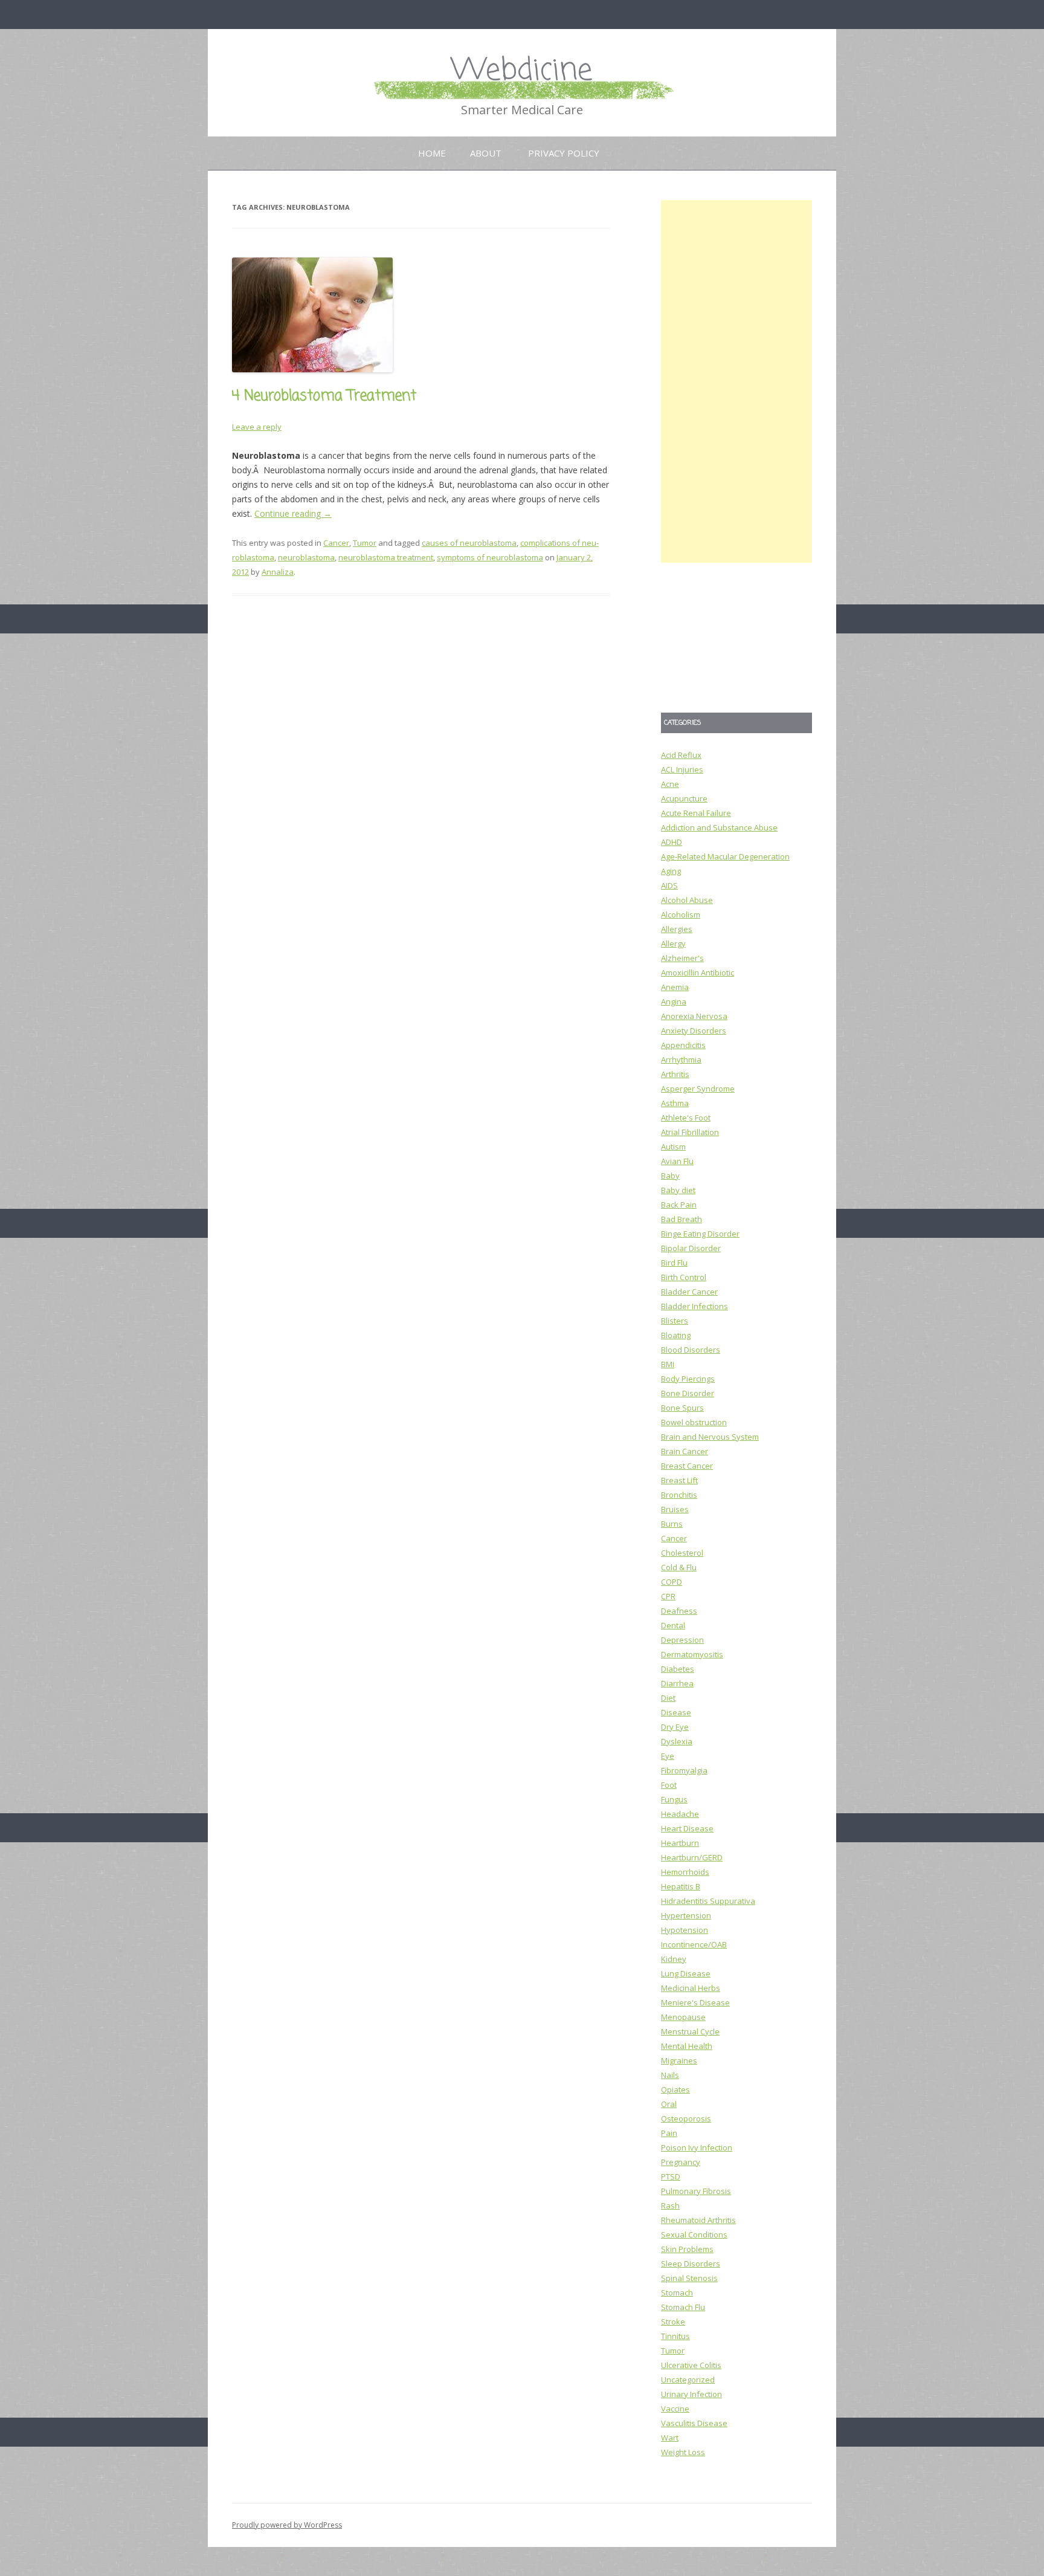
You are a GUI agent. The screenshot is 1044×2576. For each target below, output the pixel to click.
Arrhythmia (681, 1060)
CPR (668, 1596)
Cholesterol (682, 1553)
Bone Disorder (688, 1393)
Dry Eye (675, 1727)
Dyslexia (677, 1741)
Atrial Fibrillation (690, 1132)
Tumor (365, 543)
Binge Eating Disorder (700, 1234)
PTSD (671, 2176)
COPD (672, 1582)
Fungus (674, 1799)
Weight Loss (683, 2452)
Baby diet (678, 1190)
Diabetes (678, 1669)
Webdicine (522, 71)
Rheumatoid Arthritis (698, 2220)
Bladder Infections (694, 1306)
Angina (674, 1002)
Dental (673, 1625)
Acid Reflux (681, 755)
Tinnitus (675, 2336)
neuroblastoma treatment (386, 557)
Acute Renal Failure (696, 813)
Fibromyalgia (684, 1770)
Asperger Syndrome (698, 1089)
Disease (676, 1712)
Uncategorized (688, 2380)
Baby (670, 1176)
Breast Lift (679, 1480)
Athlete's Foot (686, 1118)
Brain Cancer (685, 1451)
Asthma (675, 1103)
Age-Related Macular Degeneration (725, 856)
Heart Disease (687, 1828)
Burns (672, 1524)
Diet (668, 1698)
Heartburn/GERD (692, 1857)
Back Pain (679, 1205)
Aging (671, 871)
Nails (670, 2075)
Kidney (674, 1959)
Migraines (679, 2060)
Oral (669, 2104)
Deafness (679, 1611)
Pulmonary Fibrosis (696, 2191)
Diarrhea (677, 1683)
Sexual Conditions (694, 2235)
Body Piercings (688, 1379)
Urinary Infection (691, 2394)
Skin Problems (687, 2249)
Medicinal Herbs (691, 1988)
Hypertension (686, 1915)
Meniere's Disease (695, 2002)
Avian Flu (677, 1161)
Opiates (675, 2089)
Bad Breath (681, 1219)
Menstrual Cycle (690, 2031)
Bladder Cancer (689, 1292)
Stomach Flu (683, 2307)
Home (432, 153)
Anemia (675, 987)
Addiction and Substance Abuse (719, 827)
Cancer (336, 543)
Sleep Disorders (691, 2264)
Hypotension (685, 1930)
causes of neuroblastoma (469, 543)
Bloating (676, 1335)
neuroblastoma (306, 557)
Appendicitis (683, 1045)
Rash (670, 2205)
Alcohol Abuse (687, 900)
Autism (673, 1147)
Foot (669, 1785)
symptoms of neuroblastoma (490, 557)
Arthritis (675, 1074)
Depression (682, 1640)
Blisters (675, 1321)
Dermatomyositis (692, 1654)
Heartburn (680, 1843)
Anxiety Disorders (694, 1031)
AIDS (669, 885)
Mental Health (687, 2046)
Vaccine (675, 2409)
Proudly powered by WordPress (287, 2525)
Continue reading (293, 513)
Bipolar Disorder (691, 1248)
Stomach (677, 2293)
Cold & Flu (679, 1567)
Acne (670, 784)
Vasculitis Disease (694, 2423)
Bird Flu (674, 1263)
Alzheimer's (682, 958)
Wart (670, 2438)
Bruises (675, 1509)
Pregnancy (681, 2162)
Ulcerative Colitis (691, 2365)
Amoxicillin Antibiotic (698, 972)
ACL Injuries (682, 769)
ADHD (672, 842)
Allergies (677, 929)
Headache (680, 1814)
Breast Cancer (687, 1466)
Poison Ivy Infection (697, 2147)
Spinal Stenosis (689, 2278)
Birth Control (684, 1277)
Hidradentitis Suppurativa (708, 1901)
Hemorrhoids (685, 1872)
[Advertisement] (736, 381)
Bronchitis (679, 1495)
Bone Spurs (682, 1408)
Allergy (673, 943)
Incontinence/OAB (694, 1944)
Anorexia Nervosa (694, 1016)
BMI (668, 1364)
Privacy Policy (564, 153)
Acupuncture (684, 798)
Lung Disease (686, 1973)
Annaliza (278, 572)
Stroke (673, 2322)
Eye (668, 1756)
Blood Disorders (691, 1350)
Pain (669, 2133)
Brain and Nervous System (710, 1437)
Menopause (683, 2017)
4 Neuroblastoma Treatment (324, 396)
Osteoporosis (686, 2118)
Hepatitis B (681, 1886)
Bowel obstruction (694, 1422)
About (486, 153)
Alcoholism (681, 914)
